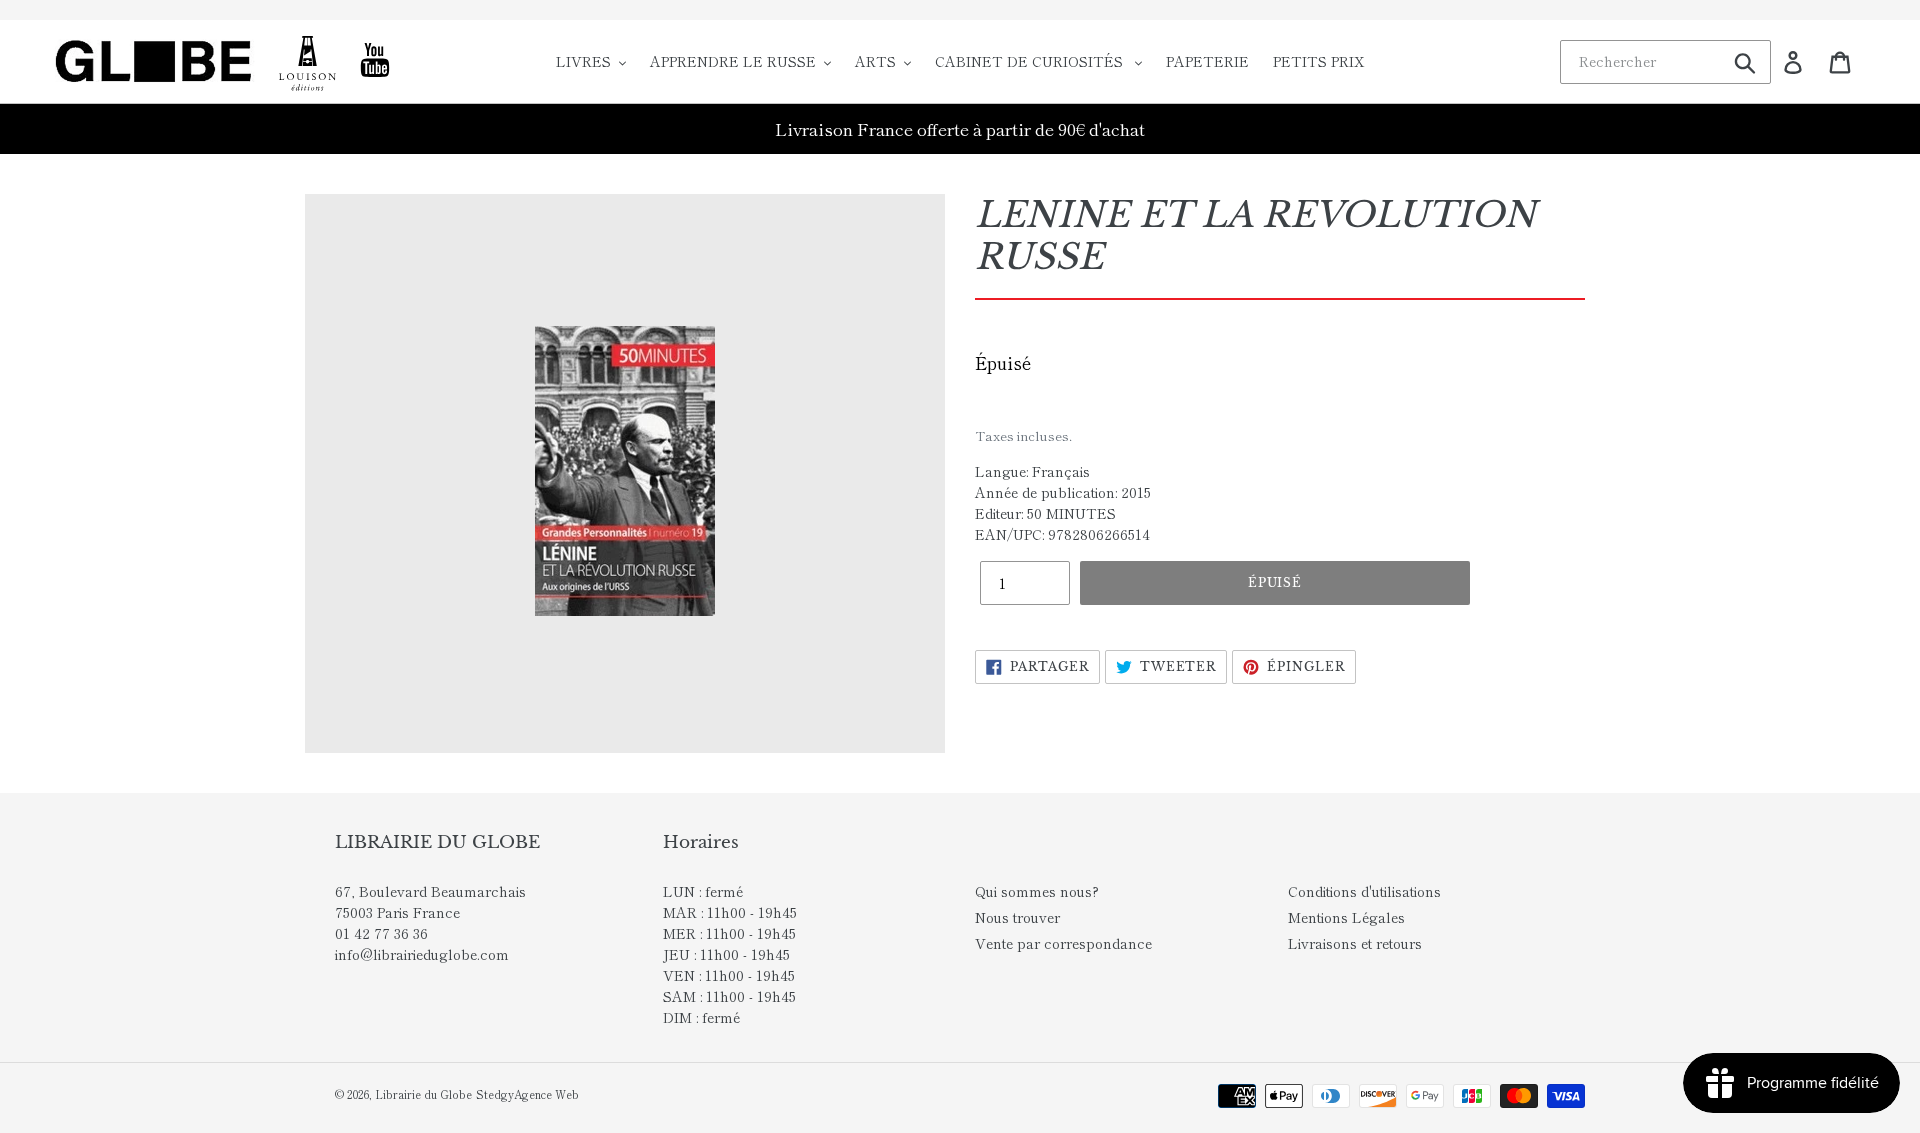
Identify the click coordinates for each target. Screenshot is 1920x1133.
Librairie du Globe (423, 1094)
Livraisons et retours (1355, 943)
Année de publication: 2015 (1063, 492)
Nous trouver (1017, 917)
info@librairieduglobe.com (422, 954)
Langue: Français (1032, 471)
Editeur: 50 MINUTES (1045, 513)
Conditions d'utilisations (1364, 891)
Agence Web (546, 1094)
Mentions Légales (1346, 917)
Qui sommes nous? (1037, 891)
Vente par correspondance (1063, 943)
